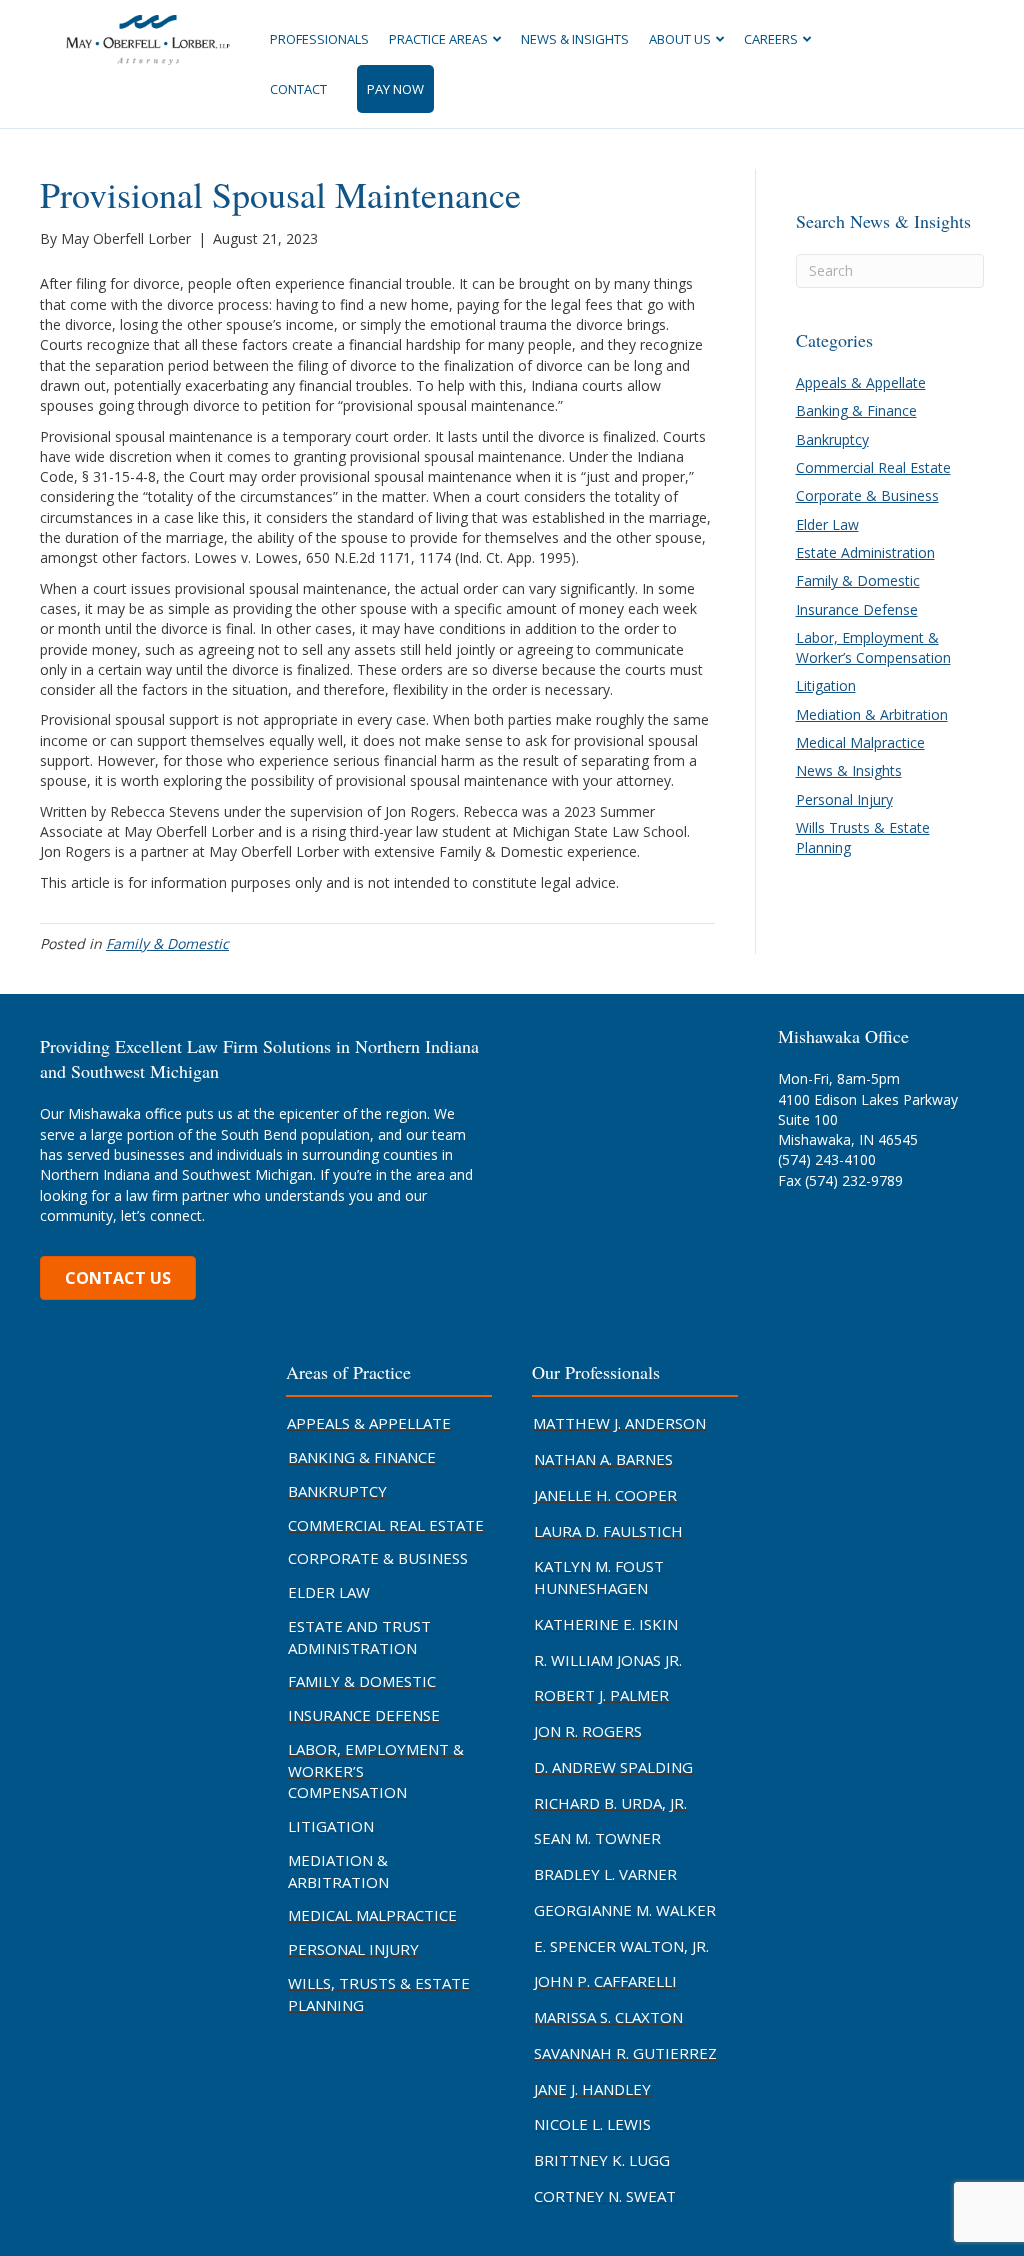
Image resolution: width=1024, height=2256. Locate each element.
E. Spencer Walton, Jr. (621, 1946)
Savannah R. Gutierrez (625, 2053)
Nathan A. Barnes (603, 1459)
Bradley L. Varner (605, 1874)
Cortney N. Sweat (605, 2196)
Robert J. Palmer (601, 1695)
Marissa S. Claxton (608, 2017)
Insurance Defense (857, 609)
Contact (298, 89)
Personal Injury (844, 799)
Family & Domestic (167, 943)
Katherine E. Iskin (606, 1624)
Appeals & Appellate (861, 382)
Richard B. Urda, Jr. (610, 1803)
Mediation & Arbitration (872, 714)
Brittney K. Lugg (602, 2160)
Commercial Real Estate (873, 467)
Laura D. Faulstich (608, 1531)
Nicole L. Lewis (592, 2124)
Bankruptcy (832, 439)
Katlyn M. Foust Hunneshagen (599, 1577)
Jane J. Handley (592, 2089)
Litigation (826, 685)
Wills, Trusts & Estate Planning (379, 1994)
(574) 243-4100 (827, 1159)
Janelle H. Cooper (605, 1495)
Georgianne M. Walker (625, 1910)
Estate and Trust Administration (359, 1637)
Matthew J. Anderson (619, 1423)
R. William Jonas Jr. (608, 1660)
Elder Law (827, 524)
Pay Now (395, 89)
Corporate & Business (867, 495)
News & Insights (575, 39)
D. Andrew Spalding (613, 1767)
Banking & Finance (856, 410)
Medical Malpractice (860, 742)
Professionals (319, 39)
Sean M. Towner (597, 1838)
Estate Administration (865, 552)
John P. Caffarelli (605, 1981)
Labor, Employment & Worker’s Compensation (873, 647)
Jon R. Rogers (588, 1731)
